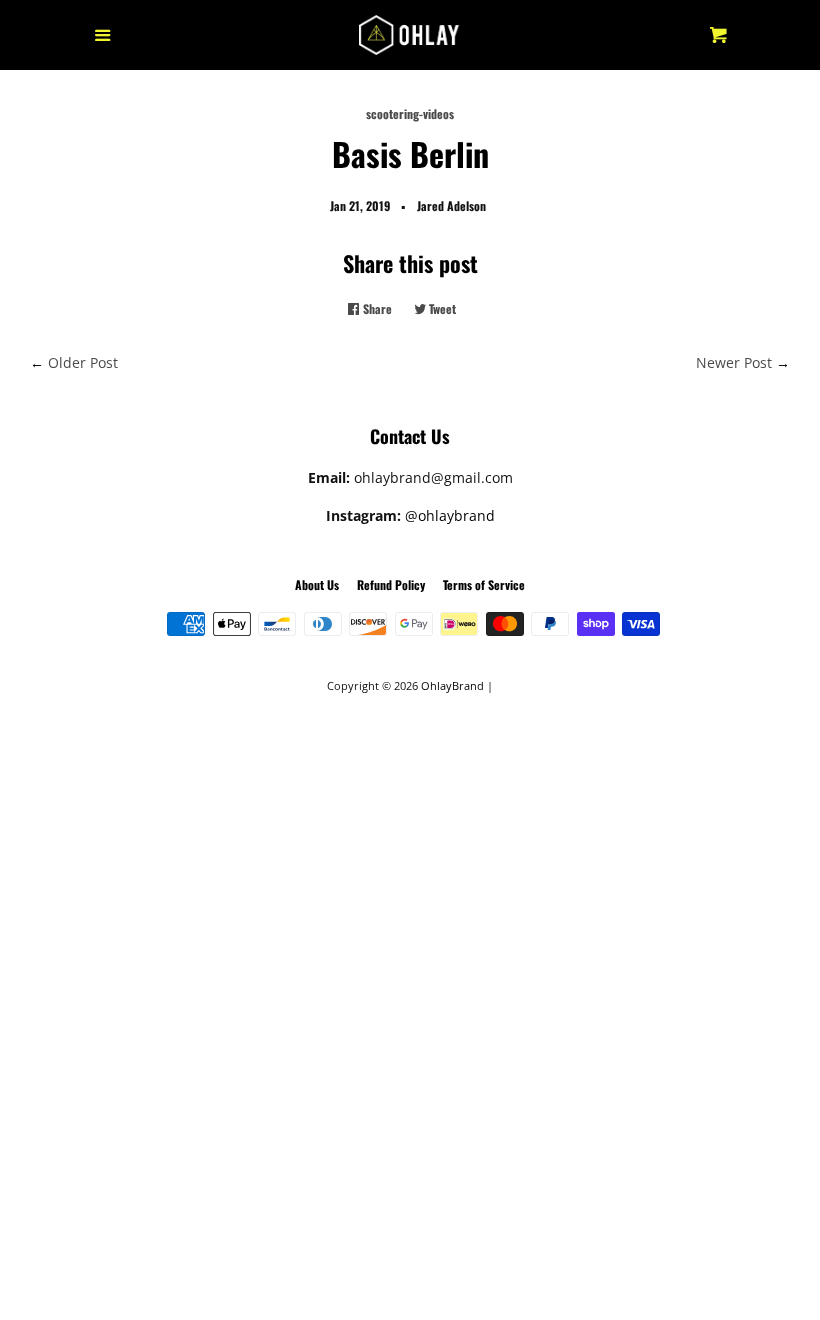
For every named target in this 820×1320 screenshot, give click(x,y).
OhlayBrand (452, 685)
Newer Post (734, 362)
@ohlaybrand (450, 515)
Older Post (83, 362)
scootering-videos (410, 113)
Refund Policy (391, 584)
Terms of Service (484, 584)
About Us (317, 584)
